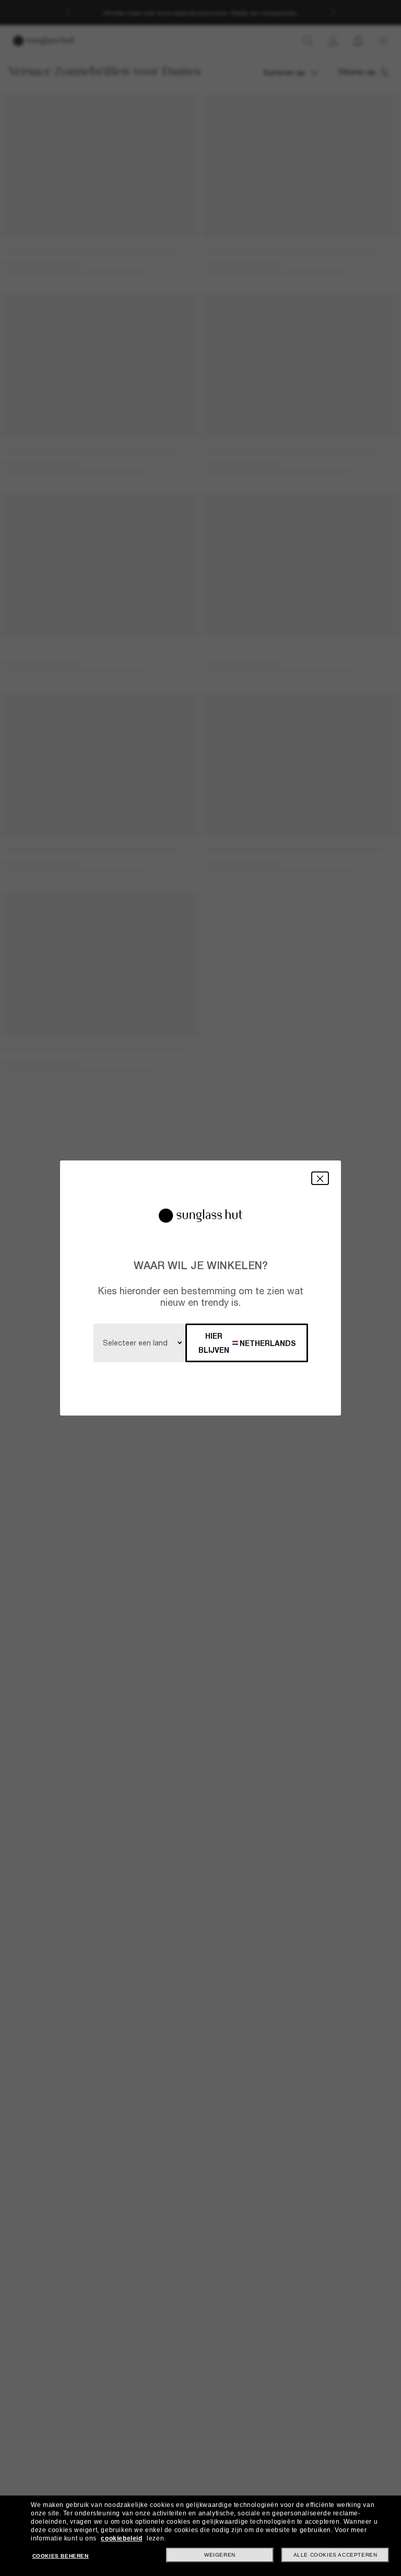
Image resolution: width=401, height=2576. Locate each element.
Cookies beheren (61, 2556)
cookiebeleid (121, 2538)
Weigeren (220, 2555)
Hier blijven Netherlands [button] (247, 1343)
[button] (320, 1178)
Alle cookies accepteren (335, 2555)
